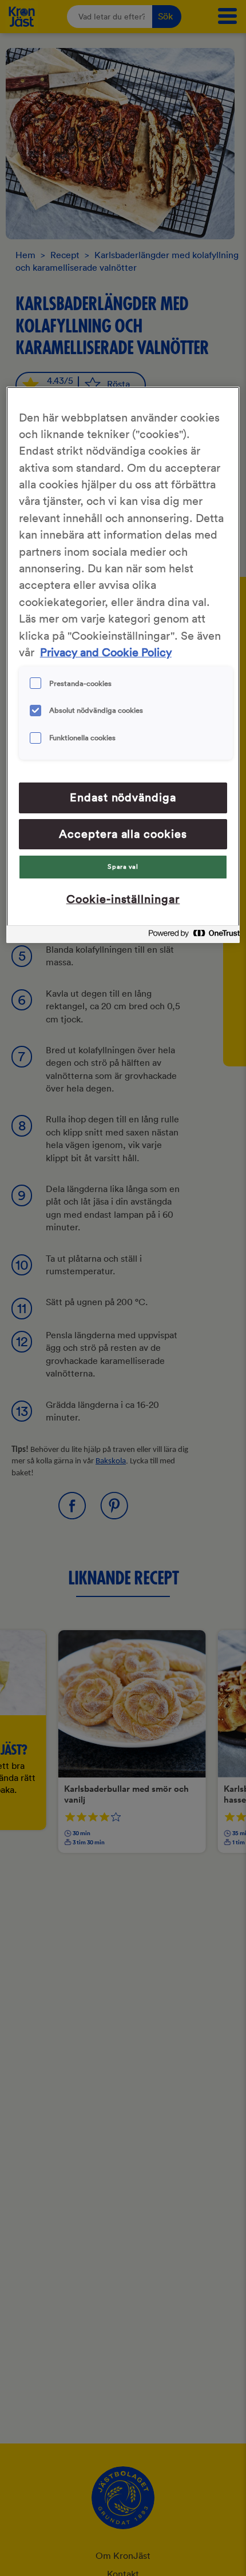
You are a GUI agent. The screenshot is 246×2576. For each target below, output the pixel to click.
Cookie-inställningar (123, 899)
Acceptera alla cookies (123, 834)
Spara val (123, 866)
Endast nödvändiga (123, 797)
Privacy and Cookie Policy (106, 652)
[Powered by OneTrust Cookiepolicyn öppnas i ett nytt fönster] (191, 936)
